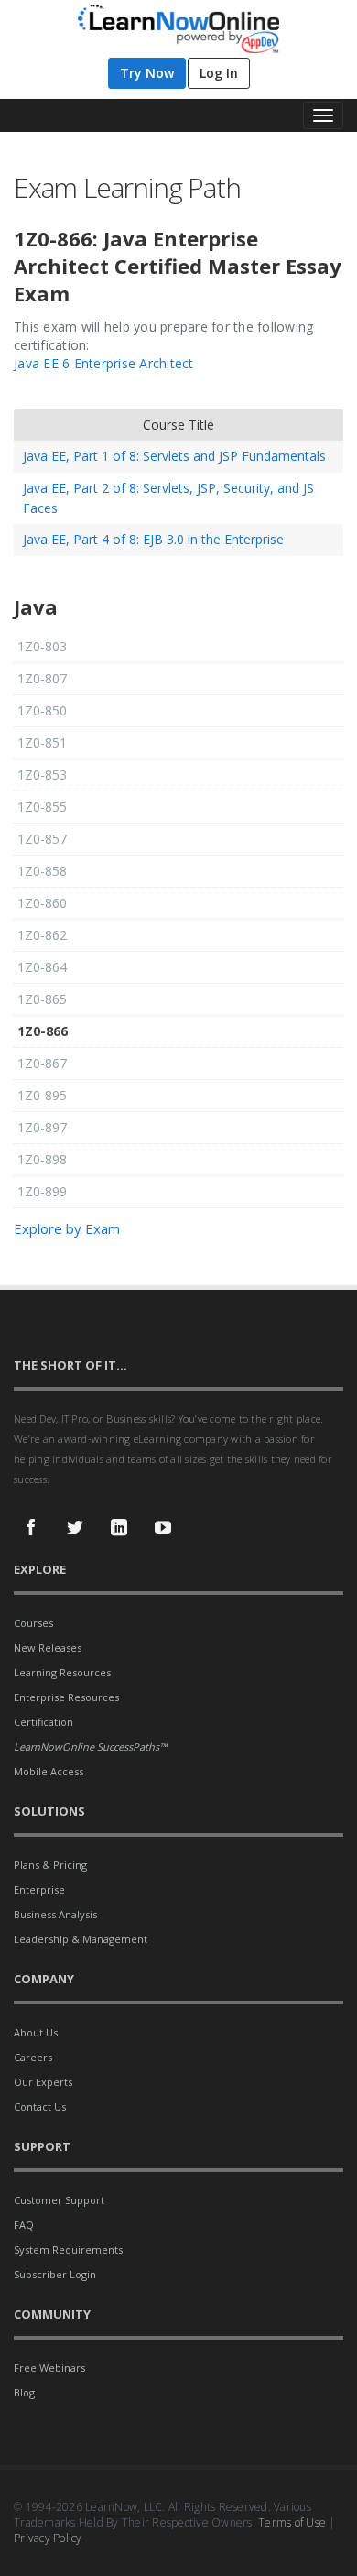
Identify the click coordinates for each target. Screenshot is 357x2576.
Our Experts (43, 2082)
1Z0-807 (42, 678)
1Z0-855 (42, 807)
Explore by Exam (67, 1228)
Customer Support (59, 2200)
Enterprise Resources (66, 1697)
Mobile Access (49, 1771)
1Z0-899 (42, 1191)
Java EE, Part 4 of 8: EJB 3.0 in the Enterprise (153, 539)
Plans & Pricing (50, 1865)
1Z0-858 (42, 871)
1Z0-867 (42, 1063)
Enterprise (39, 1889)
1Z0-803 (42, 646)
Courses (33, 1623)
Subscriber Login (55, 2274)
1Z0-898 (42, 1159)
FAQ (24, 2225)
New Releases (48, 1648)
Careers (33, 2057)
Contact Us (40, 2107)
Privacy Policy (48, 2538)
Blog (24, 2392)
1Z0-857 (42, 839)
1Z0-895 (42, 1095)
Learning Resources (62, 1672)
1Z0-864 (42, 967)
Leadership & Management (81, 1939)
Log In (219, 73)
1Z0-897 (42, 1127)
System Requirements (68, 2249)
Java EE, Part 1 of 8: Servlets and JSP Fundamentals (174, 456)
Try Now (147, 73)
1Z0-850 (42, 710)
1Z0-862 (42, 935)
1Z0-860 (42, 903)
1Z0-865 (42, 999)
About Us (36, 2032)
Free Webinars (49, 2368)
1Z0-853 (42, 775)
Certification (43, 1722)
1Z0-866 (43, 1031)
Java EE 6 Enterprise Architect (104, 363)
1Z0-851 (42, 742)
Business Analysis (55, 1914)
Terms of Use (292, 2522)
